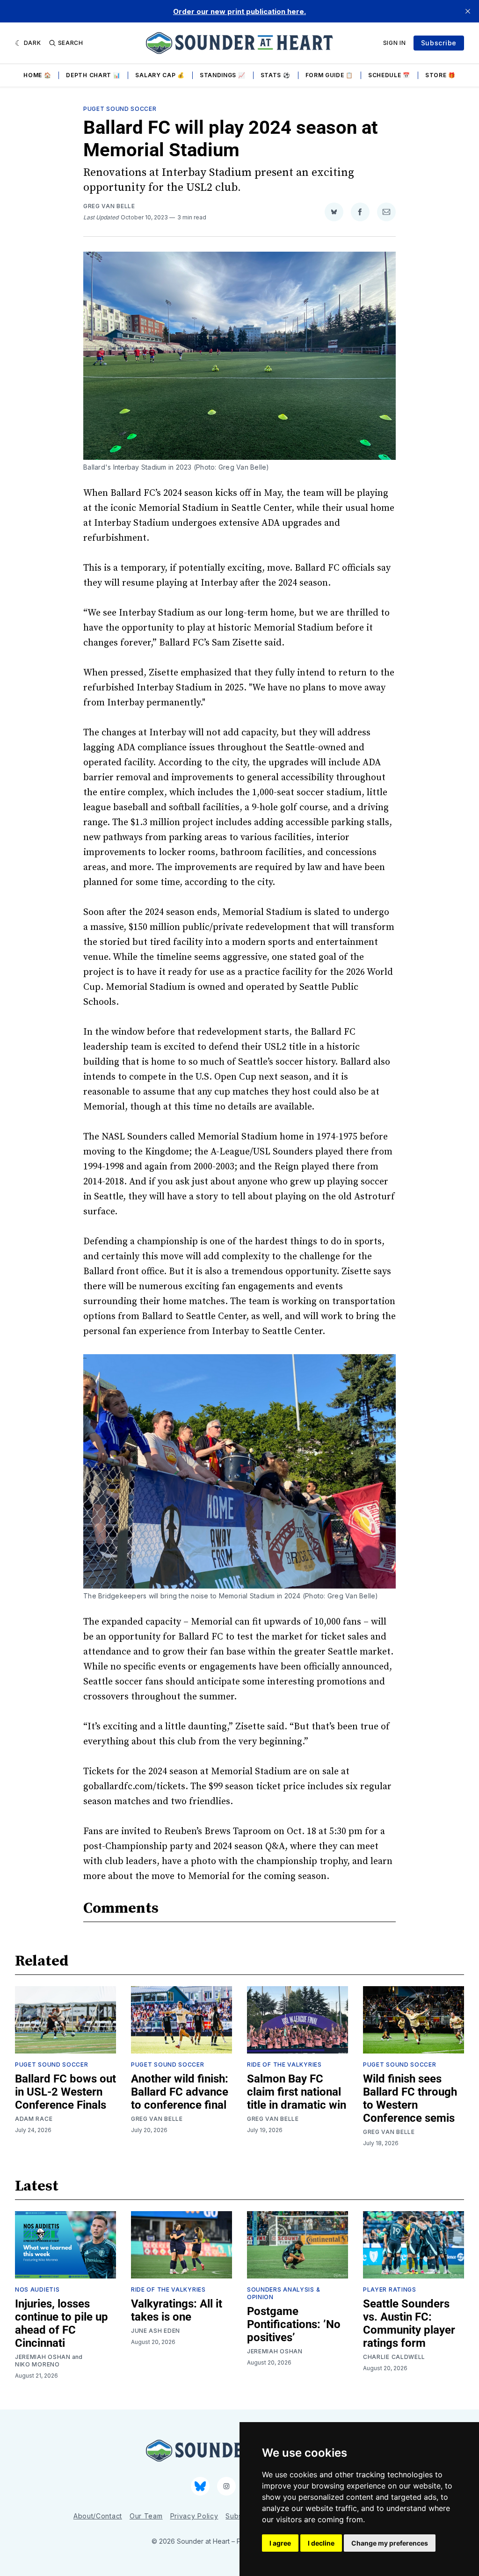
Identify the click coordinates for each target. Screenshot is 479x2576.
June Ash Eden (156, 2331)
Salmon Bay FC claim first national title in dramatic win (297, 2092)
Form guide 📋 (329, 75)
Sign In (395, 43)
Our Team (146, 2516)
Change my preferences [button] (390, 2543)
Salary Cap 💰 (160, 75)
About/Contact (98, 2516)
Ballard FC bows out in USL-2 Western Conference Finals (65, 2092)
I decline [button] (321, 2543)
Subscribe (439, 43)
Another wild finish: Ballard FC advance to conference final (180, 2092)
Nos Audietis (37, 2289)
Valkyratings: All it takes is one (177, 2310)
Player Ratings (390, 2289)
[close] (468, 11)
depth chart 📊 (93, 75)
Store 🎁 (440, 75)
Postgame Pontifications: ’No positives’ (294, 2324)
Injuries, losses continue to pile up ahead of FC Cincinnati (62, 2323)
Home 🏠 (37, 75)
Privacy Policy (194, 2516)
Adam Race (34, 2119)
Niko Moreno (37, 2364)
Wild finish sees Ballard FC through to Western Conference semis (410, 2098)
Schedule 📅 (389, 75)
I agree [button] (280, 2543)
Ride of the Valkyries (284, 2064)
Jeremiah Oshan (43, 2357)
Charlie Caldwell (394, 2357)
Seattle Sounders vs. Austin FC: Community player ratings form (409, 2323)
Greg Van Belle (109, 206)
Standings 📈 (223, 75)
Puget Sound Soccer (120, 109)
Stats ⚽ (276, 75)
